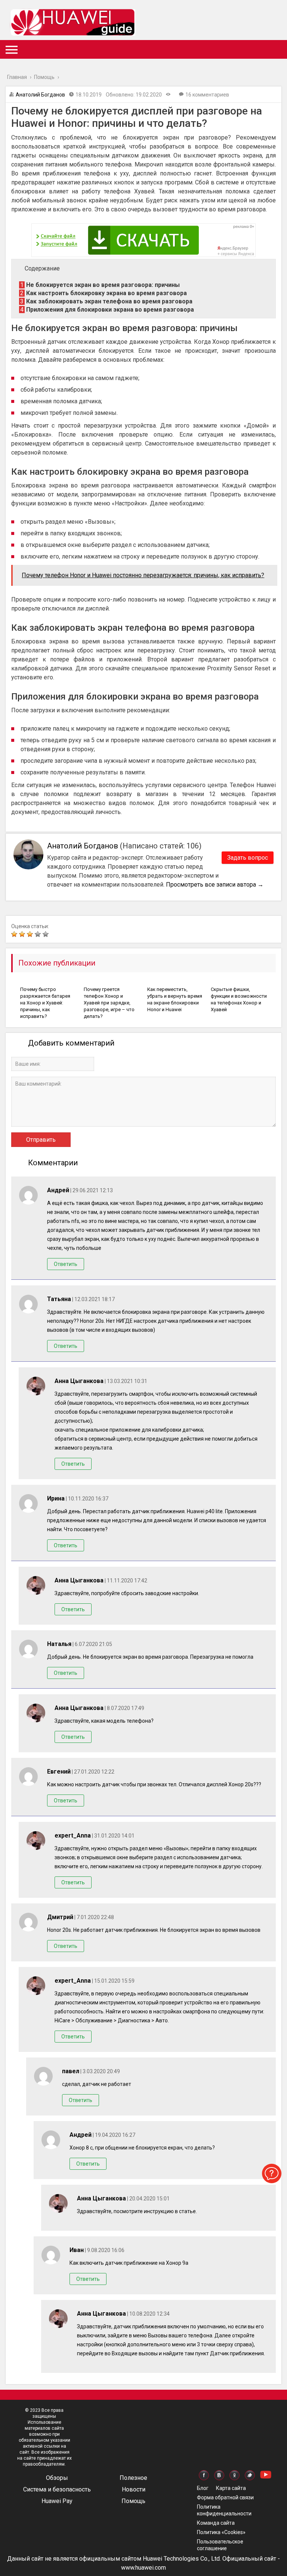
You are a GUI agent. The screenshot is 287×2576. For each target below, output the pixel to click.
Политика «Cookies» (221, 2532)
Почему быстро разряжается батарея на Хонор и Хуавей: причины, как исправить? (45, 1003)
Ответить (66, 1264)
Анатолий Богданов (40, 95)
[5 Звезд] (47, 934)
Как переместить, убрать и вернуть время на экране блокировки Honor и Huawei (175, 999)
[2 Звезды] (23, 934)
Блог (203, 2488)
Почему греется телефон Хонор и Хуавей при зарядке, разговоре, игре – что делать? (109, 1003)
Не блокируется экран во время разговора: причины (100, 285)
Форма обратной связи (225, 2497)
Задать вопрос (248, 858)
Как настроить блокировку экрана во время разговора (104, 293)
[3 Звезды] (31, 934)
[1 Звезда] (15, 934)
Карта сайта (231, 2488)
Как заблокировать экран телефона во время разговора (106, 301)
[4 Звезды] (39, 934)
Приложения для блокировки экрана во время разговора (107, 310)
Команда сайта (216, 2523)
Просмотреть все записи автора (215, 885)
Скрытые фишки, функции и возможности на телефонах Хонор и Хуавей (239, 999)
